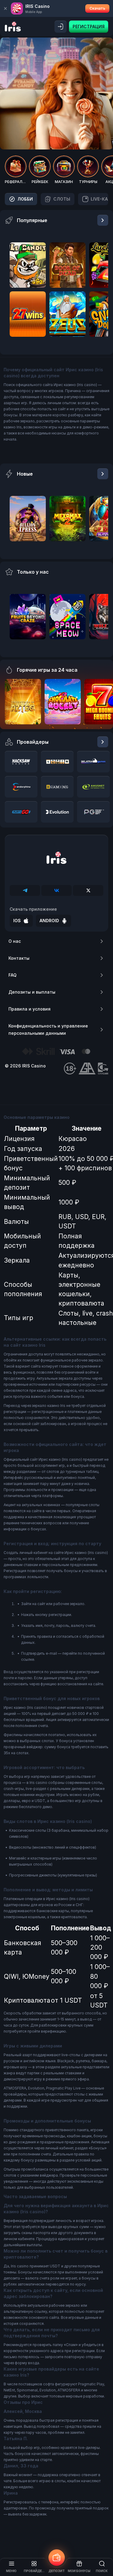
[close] (5, 8)
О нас (15, 941)
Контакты (19, 958)
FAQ (13, 975)
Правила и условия (30, 1009)
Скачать (97, 8)
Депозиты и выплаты (32, 992)
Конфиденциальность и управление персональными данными (48, 1029)
